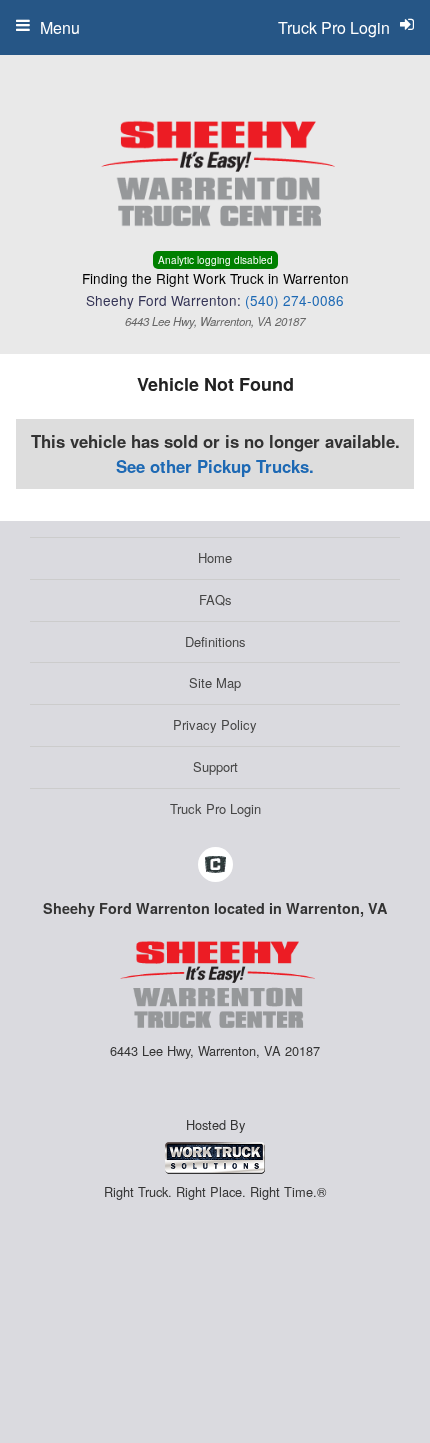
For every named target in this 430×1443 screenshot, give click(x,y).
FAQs (215, 599)
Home (215, 557)
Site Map (215, 682)
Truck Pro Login (215, 808)
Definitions (215, 641)
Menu (60, 27)
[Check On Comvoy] (215, 865)
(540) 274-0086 (294, 300)
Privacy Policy (215, 724)
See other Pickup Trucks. (215, 466)
